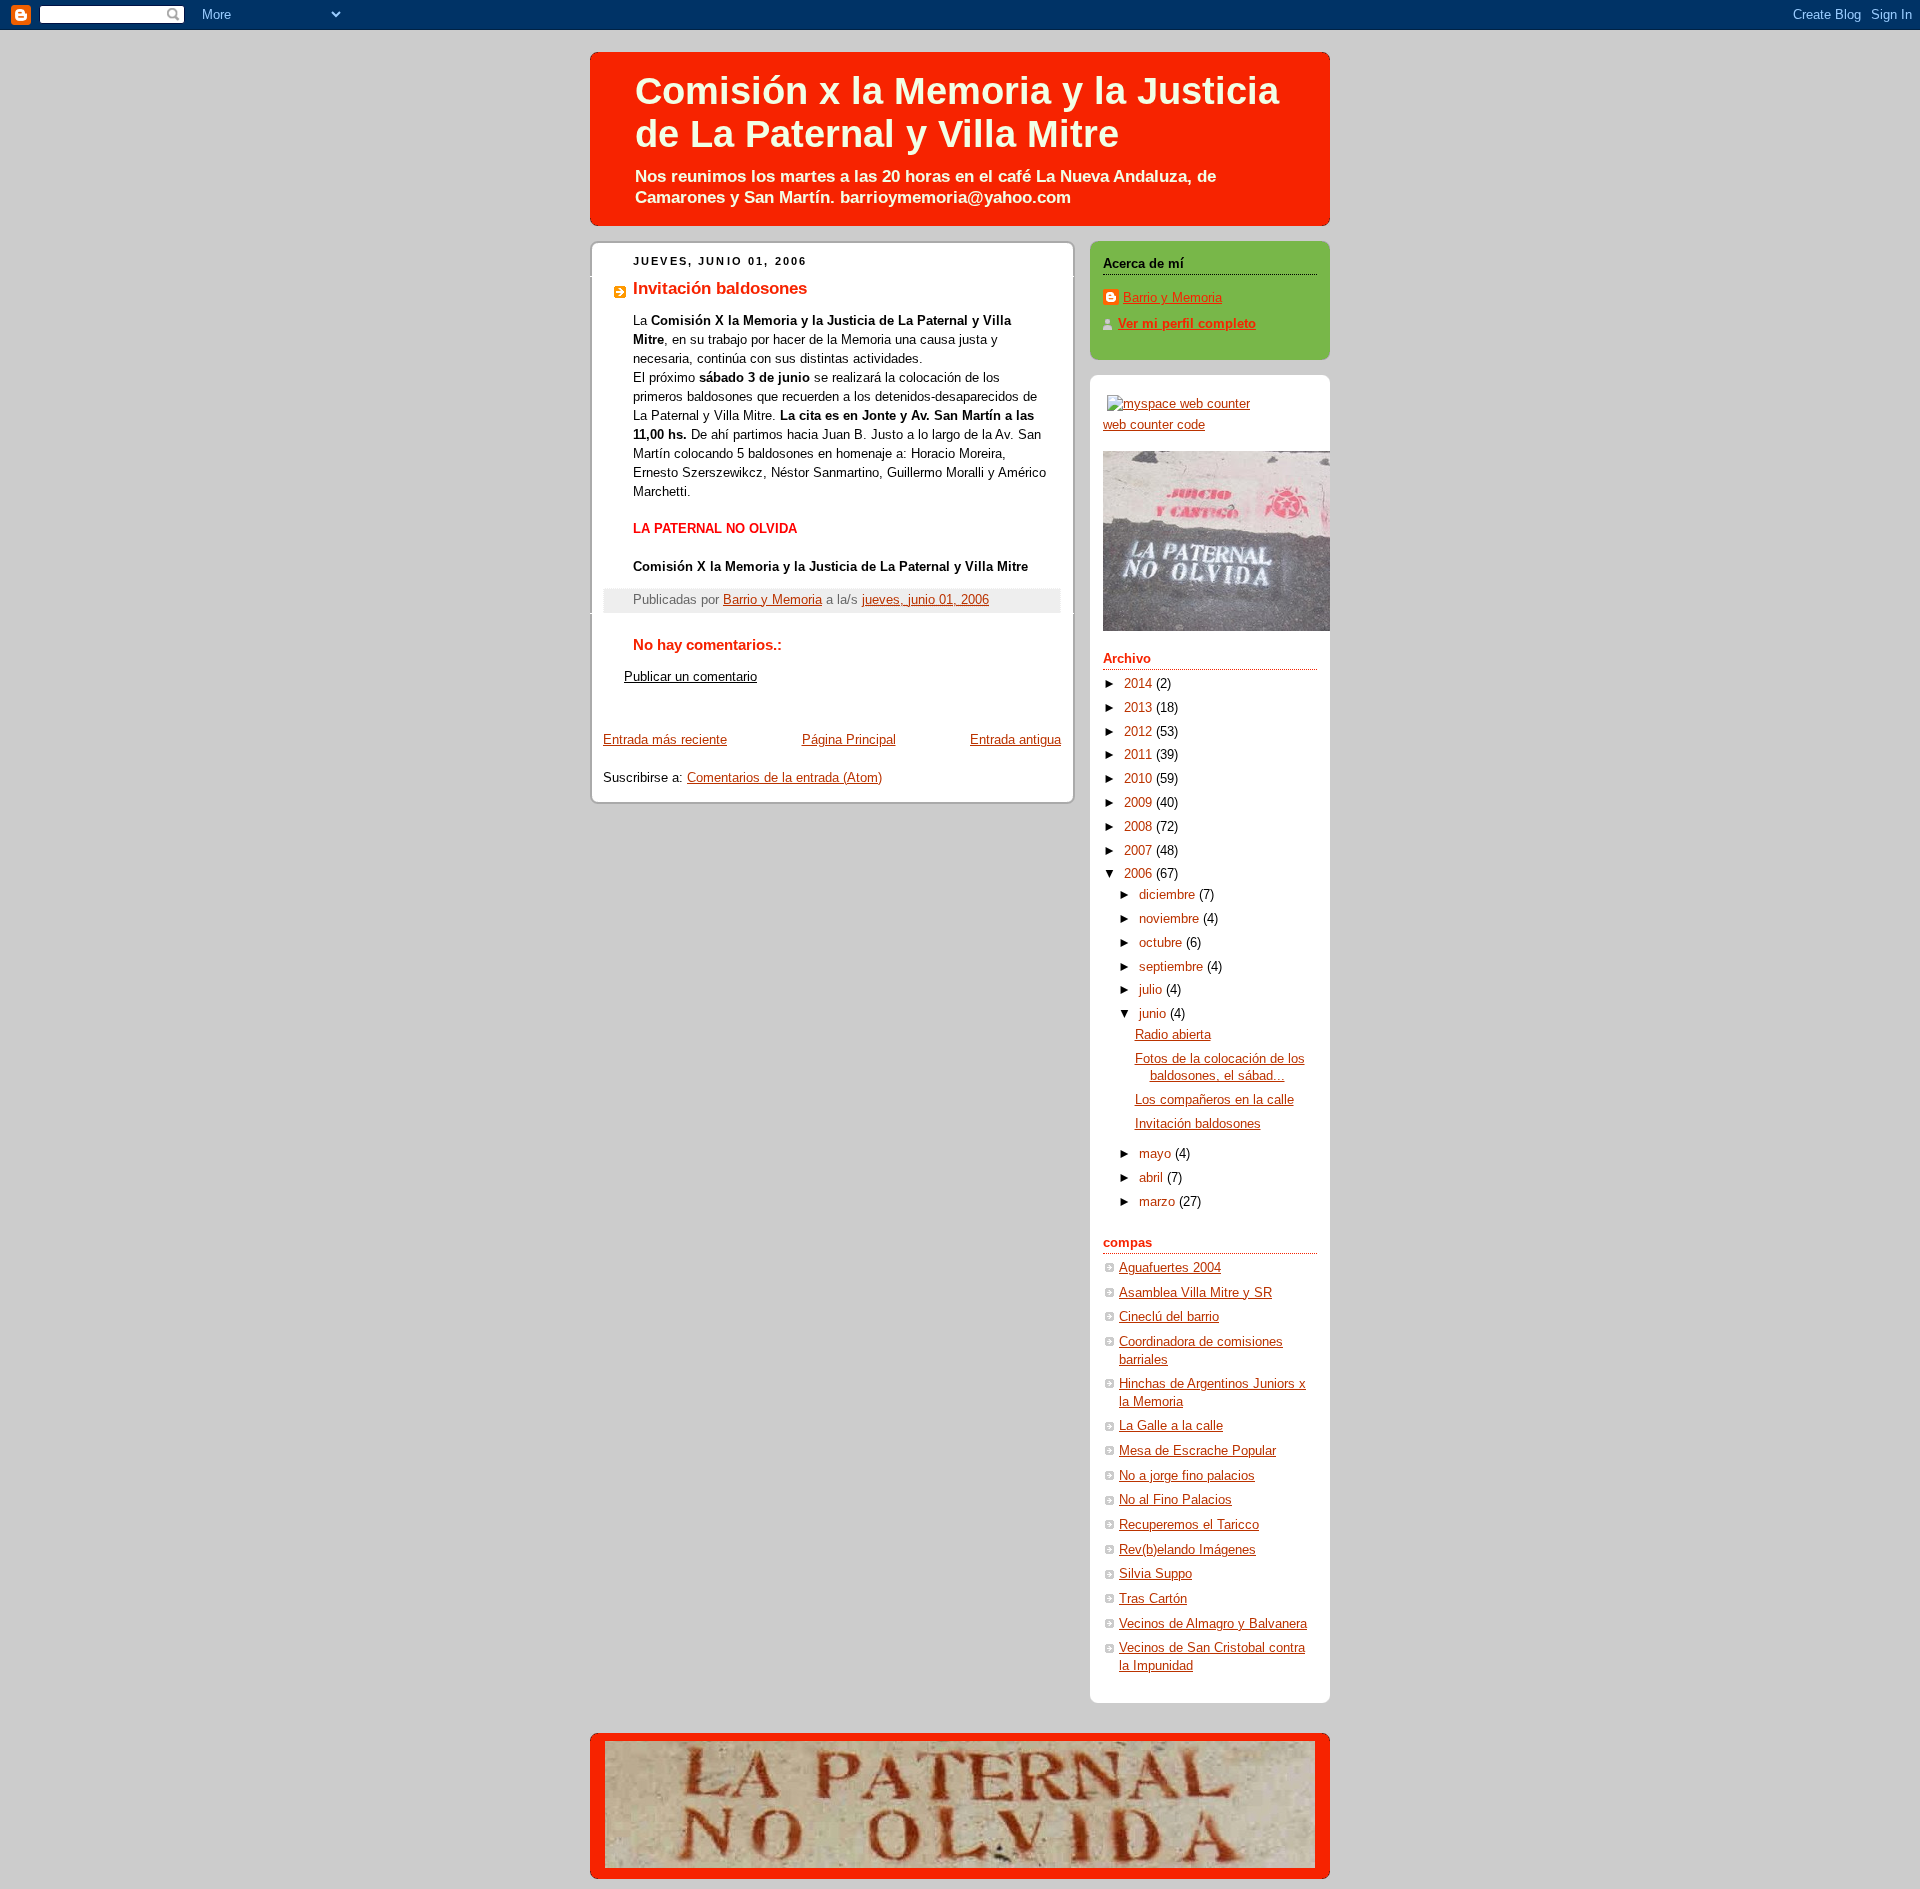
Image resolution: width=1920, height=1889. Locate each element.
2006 (1140, 874)
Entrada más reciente (665, 740)
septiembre (1173, 967)
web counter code (1154, 425)
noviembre (1171, 919)
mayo (1157, 1154)
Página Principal (849, 740)
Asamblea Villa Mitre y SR (1195, 1293)
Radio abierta (1173, 1035)
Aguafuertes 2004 (1170, 1268)
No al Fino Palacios (1175, 1500)
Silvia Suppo (1155, 1574)
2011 (1140, 755)
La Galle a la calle (1171, 1426)
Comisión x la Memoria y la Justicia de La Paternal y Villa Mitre (957, 112)
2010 (1140, 779)
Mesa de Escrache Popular (1197, 1451)
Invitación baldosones (1198, 1124)
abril (1153, 1178)
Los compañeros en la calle (1214, 1100)
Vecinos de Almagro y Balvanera (1213, 1624)
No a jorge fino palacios (1187, 1476)
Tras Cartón (1153, 1599)
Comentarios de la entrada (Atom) (784, 778)
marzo (1159, 1202)
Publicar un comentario (690, 677)
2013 (1140, 708)
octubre (1162, 943)
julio (1152, 990)
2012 (1140, 732)
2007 (1140, 851)
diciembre (1169, 895)
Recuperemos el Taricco (1189, 1525)
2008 (1140, 827)
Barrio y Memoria (1172, 298)
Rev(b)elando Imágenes (1187, 1550)
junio (1154, 1014)
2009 (1140, 803)
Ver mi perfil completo (1187, 324)
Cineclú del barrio (1169, 1317)
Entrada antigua (1015, 740)
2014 (1140, 684)
